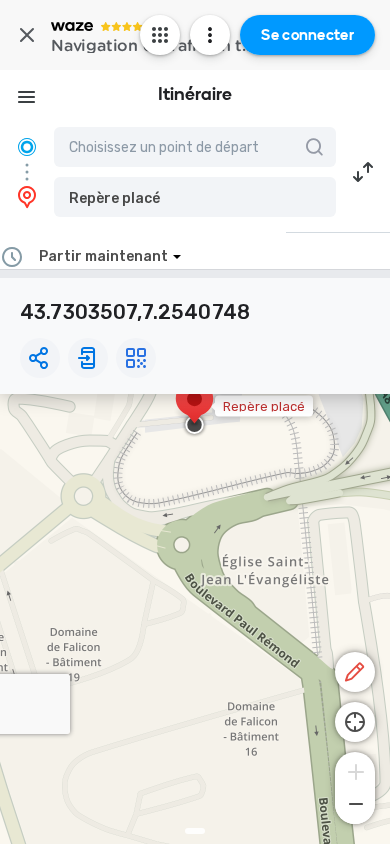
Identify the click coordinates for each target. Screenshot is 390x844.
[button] (195, 197)
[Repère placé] (194, 409)
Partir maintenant (103, 256)
